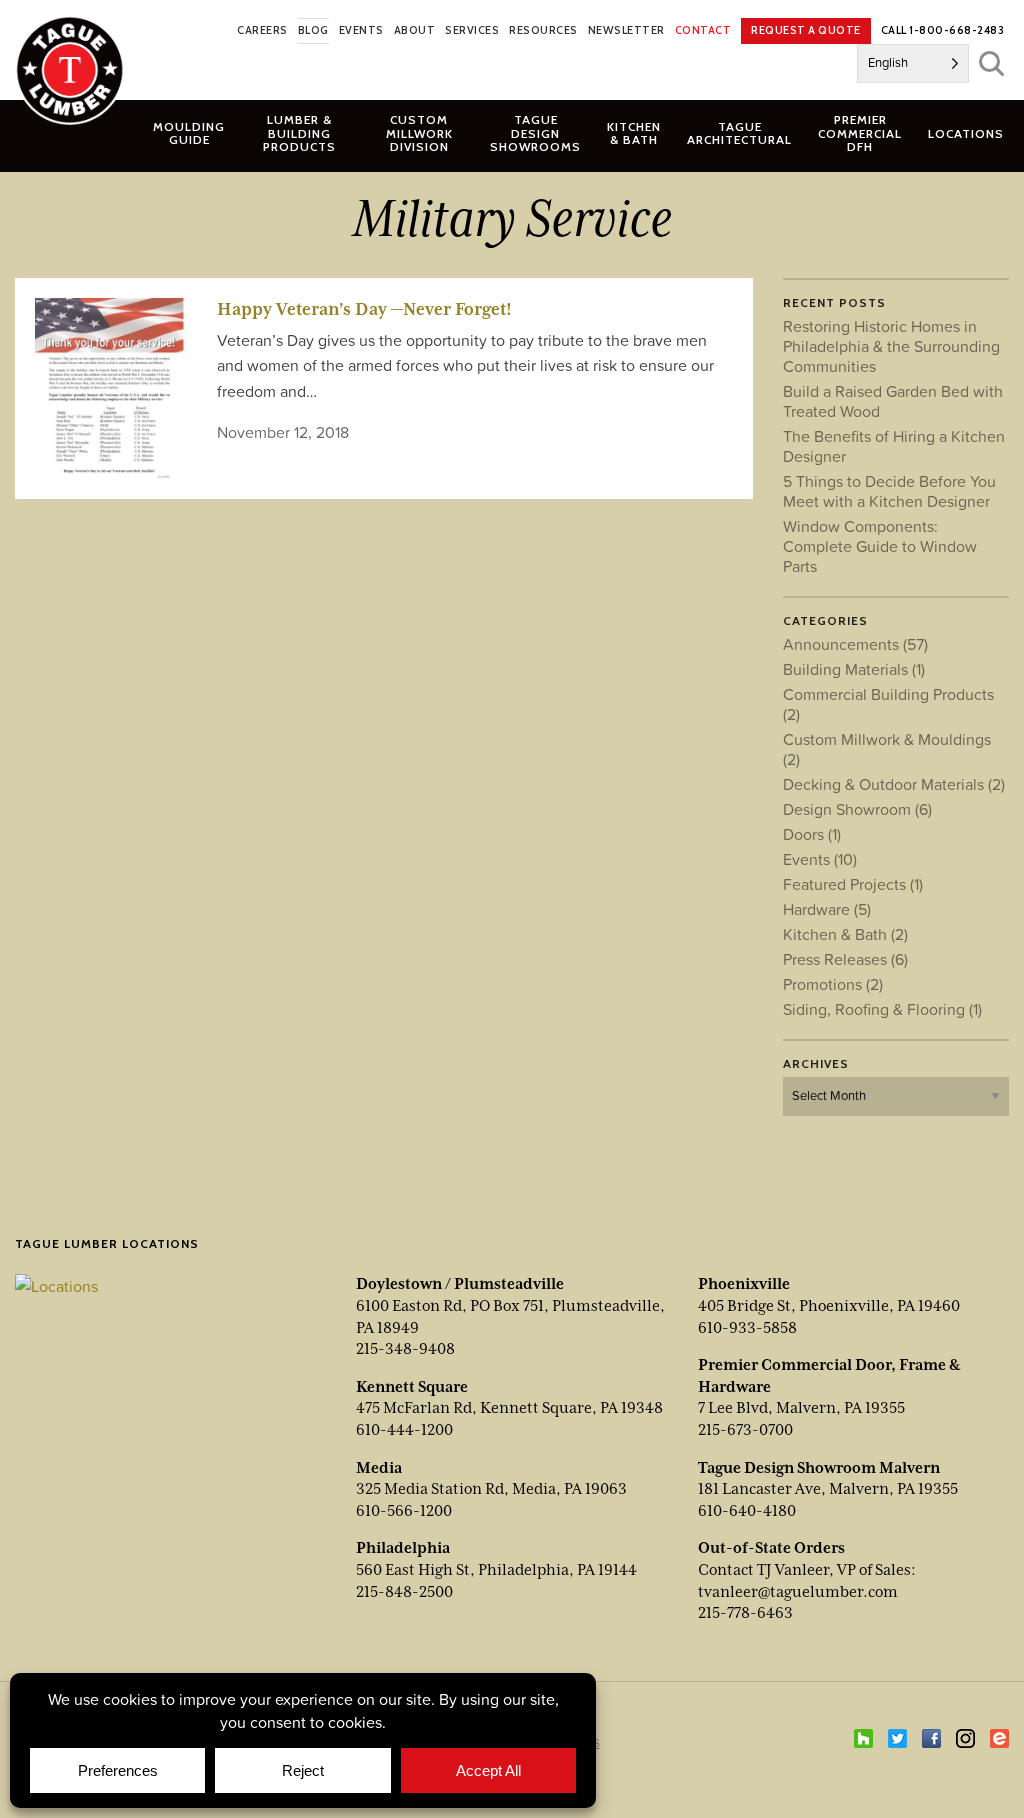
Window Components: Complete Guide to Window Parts (880, 546)
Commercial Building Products (888, 704)
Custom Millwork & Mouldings (887, 749)
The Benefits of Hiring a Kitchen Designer (894, 446)
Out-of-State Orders (771, 1548)
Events (820, 859)
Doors (812, 834)
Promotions (833, 984)
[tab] (300, 133)
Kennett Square (412, 1387)
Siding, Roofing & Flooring (882, 1009)
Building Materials (854, 669)
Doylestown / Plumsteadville (460, 1284)
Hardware (827, 909)
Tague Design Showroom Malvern (819, 1468)
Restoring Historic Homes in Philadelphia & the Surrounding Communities (891, 346)
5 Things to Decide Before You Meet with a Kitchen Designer (889, 491)
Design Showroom (857, 809)
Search (991, 63)
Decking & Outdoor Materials (894, 784)
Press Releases (845, 959)
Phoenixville (744, 1284)
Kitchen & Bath (845, 934)
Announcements (855, 644)
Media (379, 1468)
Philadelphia (403, 1548)
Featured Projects (853, 884)
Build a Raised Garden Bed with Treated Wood (893, 401)
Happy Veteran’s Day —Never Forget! (364, 309)
